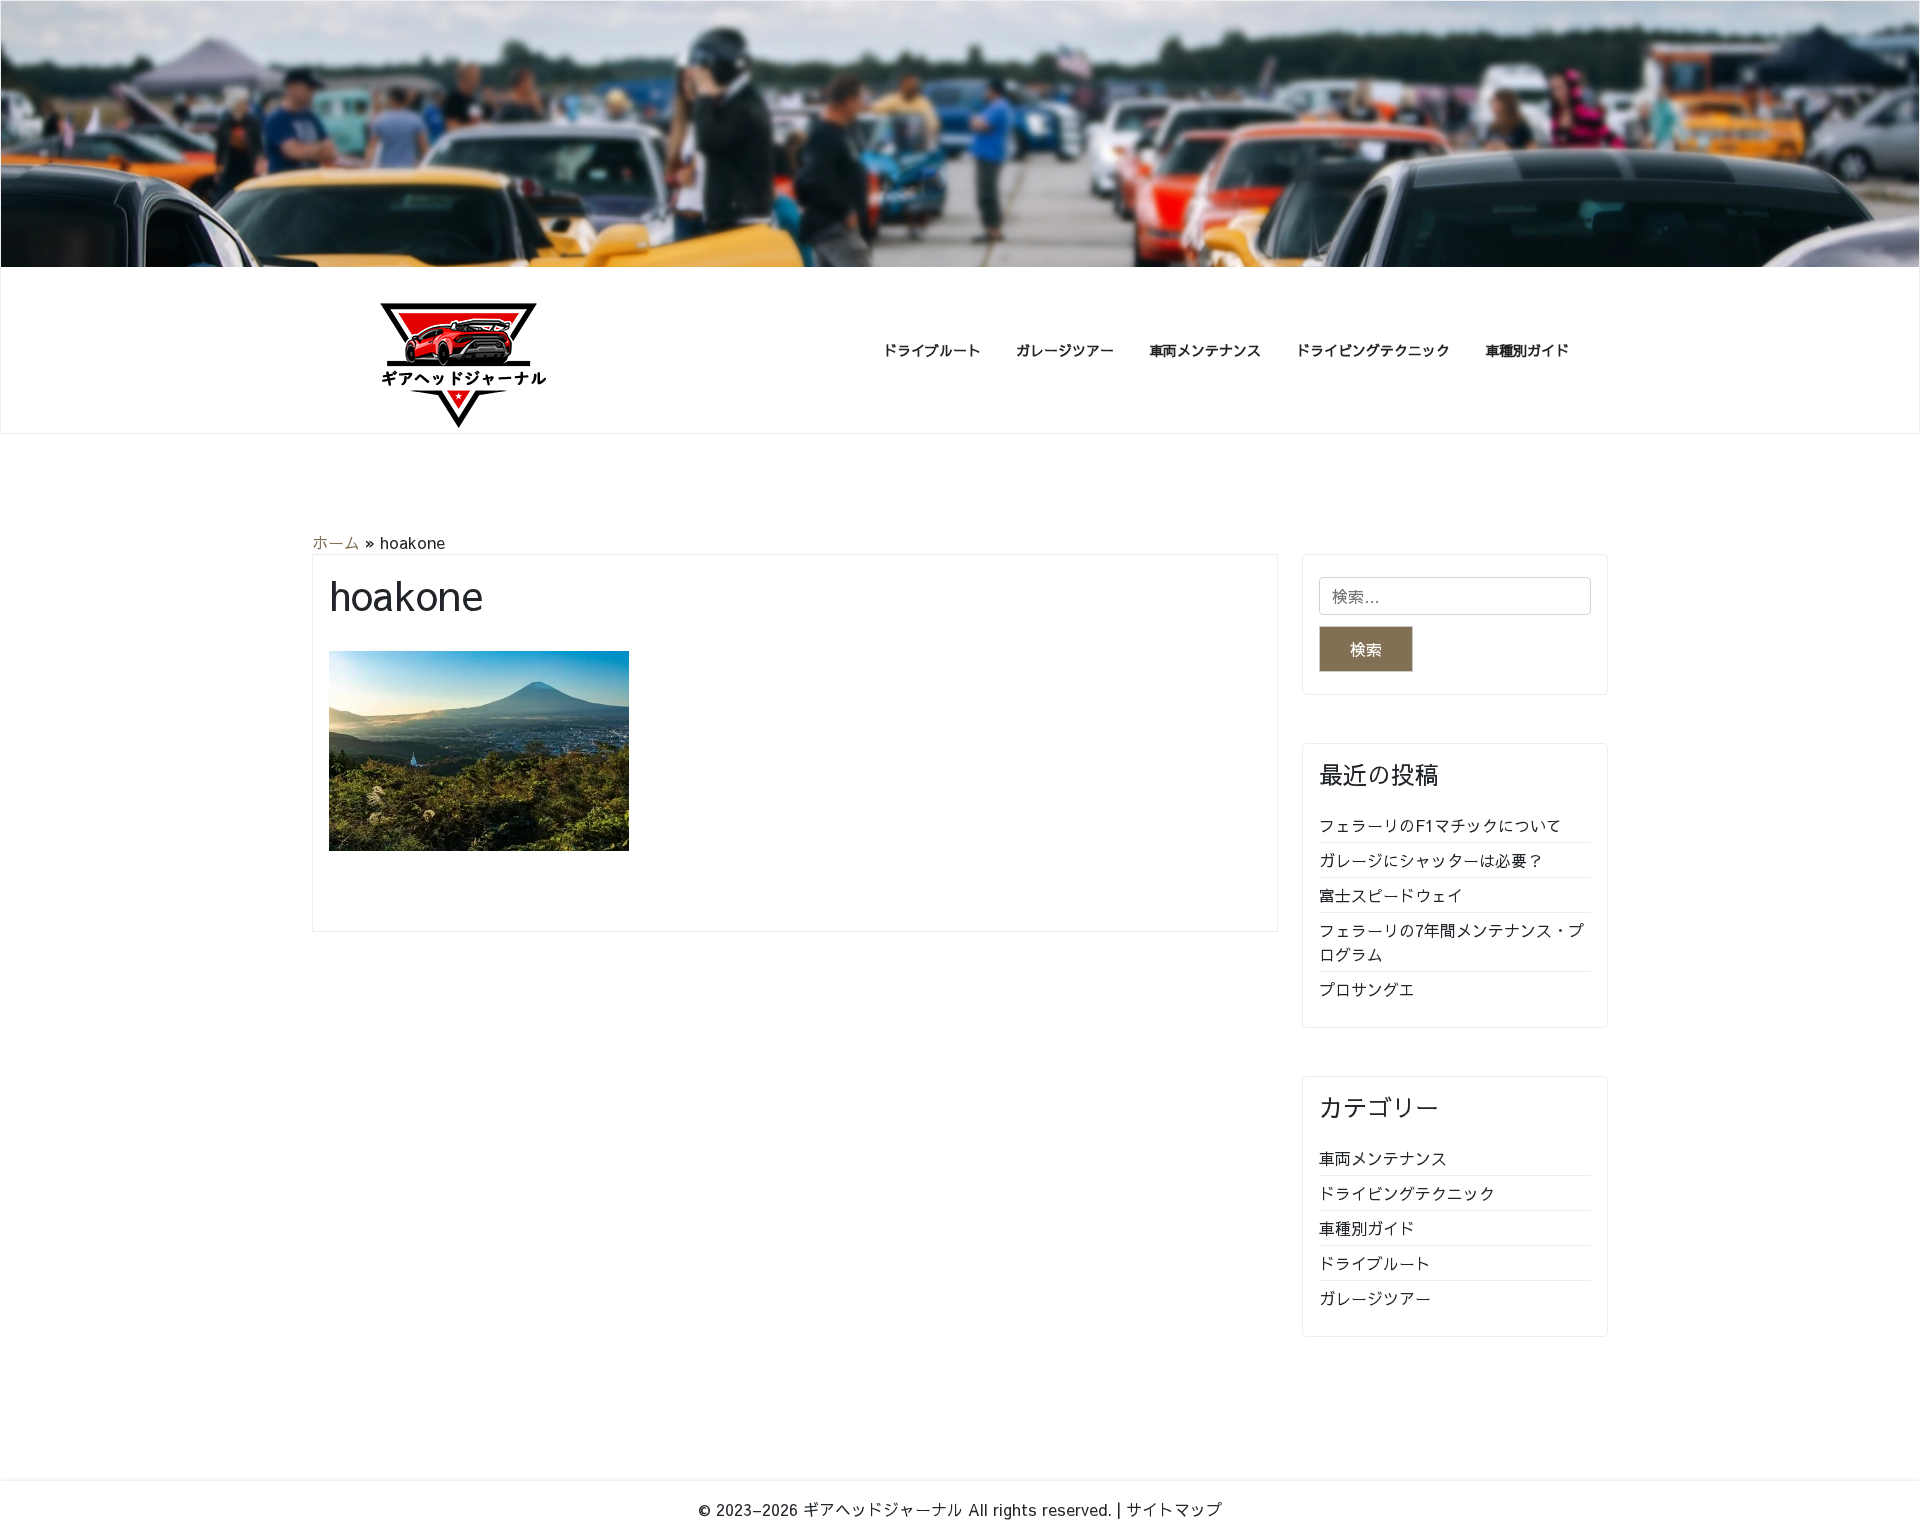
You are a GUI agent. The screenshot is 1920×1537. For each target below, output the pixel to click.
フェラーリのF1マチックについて (1440, 825)
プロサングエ (1367, 989)
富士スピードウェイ (1391, 895)
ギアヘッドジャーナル (883, 1509)
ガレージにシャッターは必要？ (1431, 860)
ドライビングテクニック (1373, 350)
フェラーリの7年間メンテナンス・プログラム (1451, 942)
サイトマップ (1174, 1509)
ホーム (336, 542)
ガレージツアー (1065, 350)
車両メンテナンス (1205, 350)
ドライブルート (932, 350)
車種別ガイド (1527, 350)
